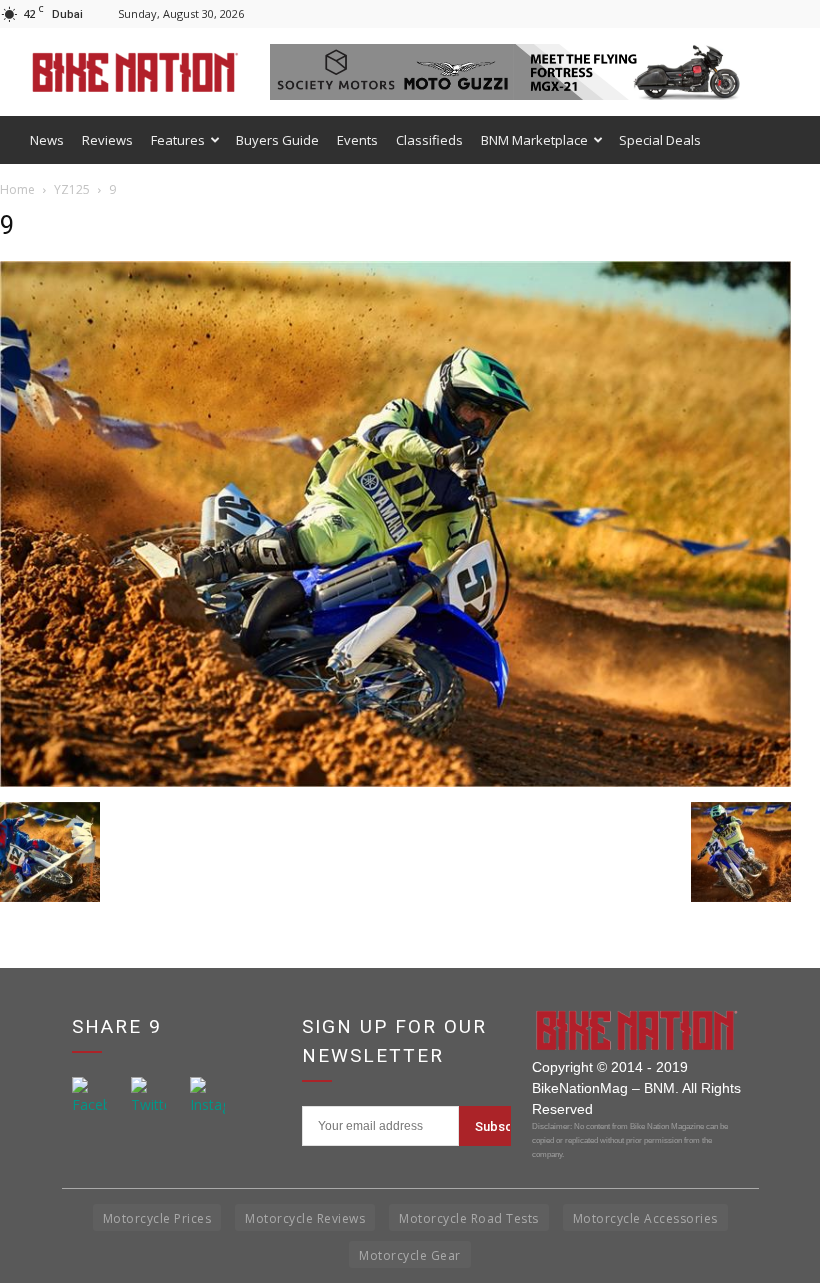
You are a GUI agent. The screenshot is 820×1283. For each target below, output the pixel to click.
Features (178, 140)
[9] (395, 781)
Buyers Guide (277, 140)
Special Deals (660, 140)
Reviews (107, 140)
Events (357, 140)
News (47, 140)
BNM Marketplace (534, 140)
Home (17, 189)
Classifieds (429, 140)
